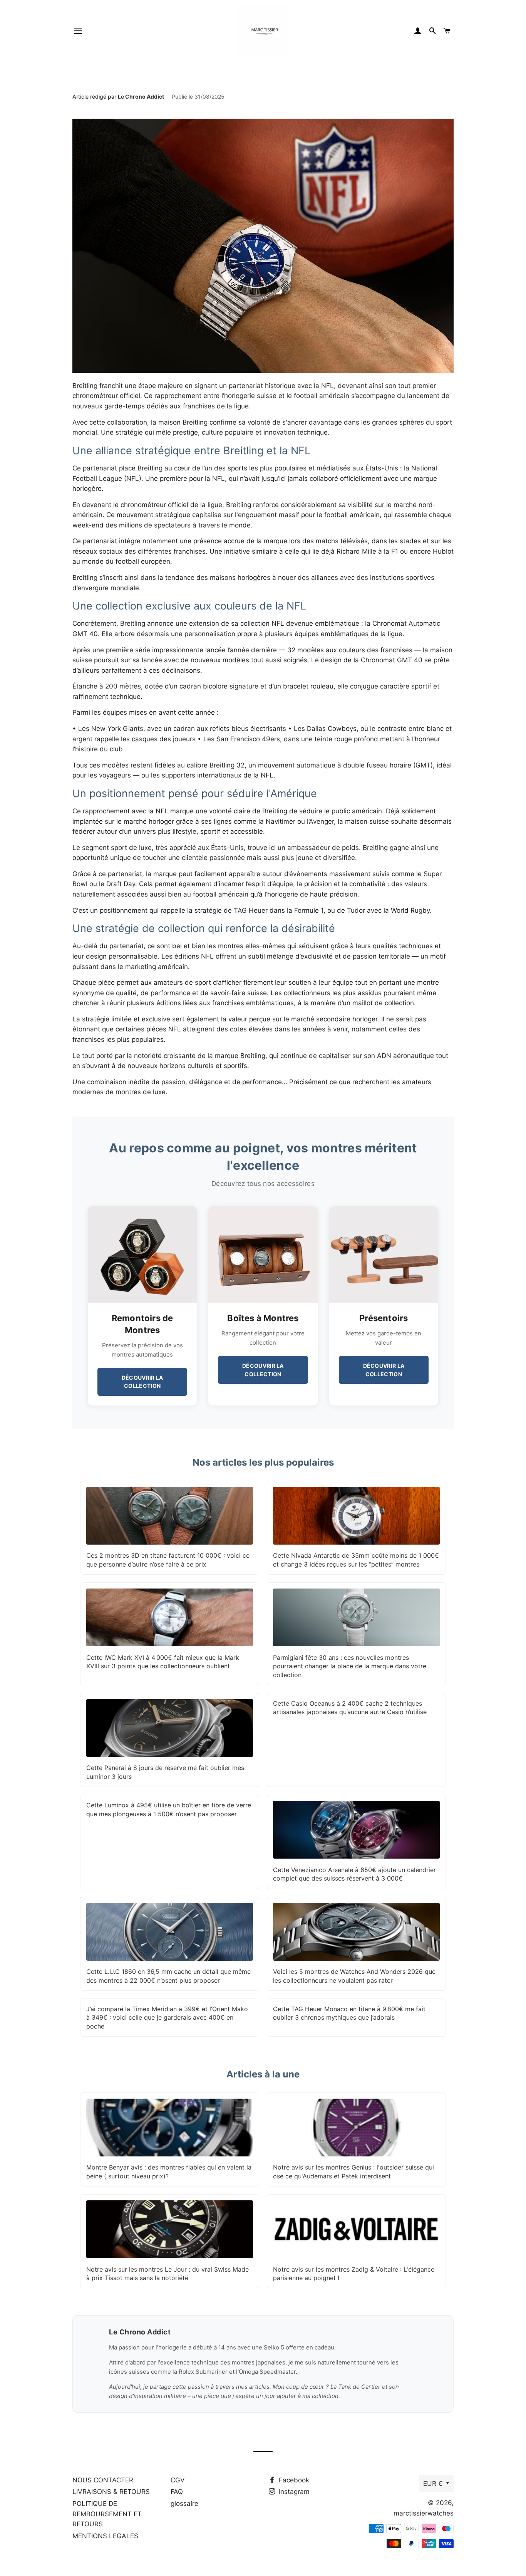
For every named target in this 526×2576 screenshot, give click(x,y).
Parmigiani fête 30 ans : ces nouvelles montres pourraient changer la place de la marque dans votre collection (350, 1666)
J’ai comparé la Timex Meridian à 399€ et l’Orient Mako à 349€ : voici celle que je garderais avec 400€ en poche (167, 2018)
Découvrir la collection (142, 1382)
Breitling (253, 1056)
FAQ (177, 2492)
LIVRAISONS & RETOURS (111, 2492)
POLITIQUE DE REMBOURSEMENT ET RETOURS (107, 2514)
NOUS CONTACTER (103, 2480)
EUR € (433, 2484)
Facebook (293, 2480)
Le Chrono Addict (141, 97)
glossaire (184, 2504)
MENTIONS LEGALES (105, 2536)
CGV (178, 2480)
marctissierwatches (424, 2513)
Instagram (293, 2492)
